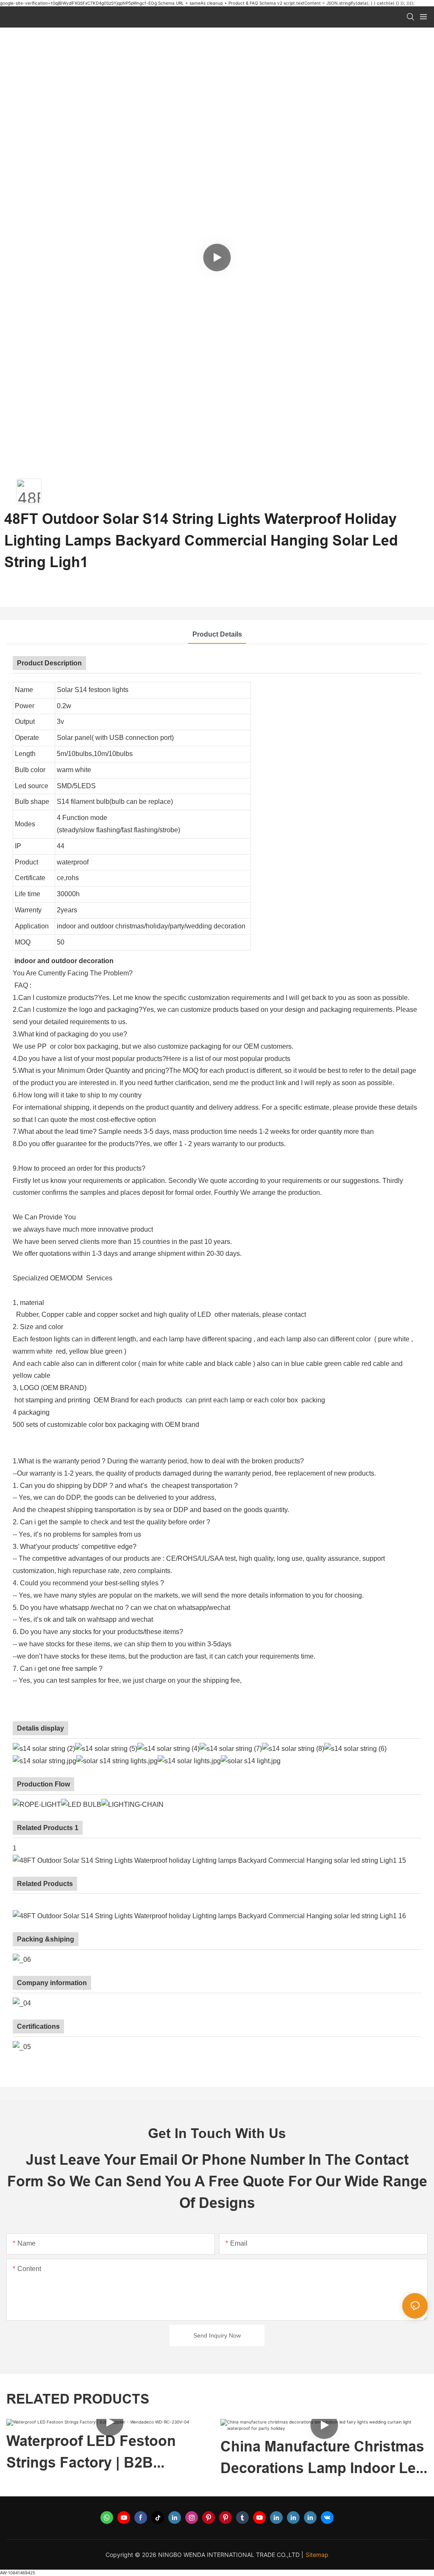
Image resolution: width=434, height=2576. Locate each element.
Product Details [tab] (217, 634)
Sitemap (317, 2555)
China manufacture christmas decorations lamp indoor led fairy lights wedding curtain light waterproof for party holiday (180, 2458)
